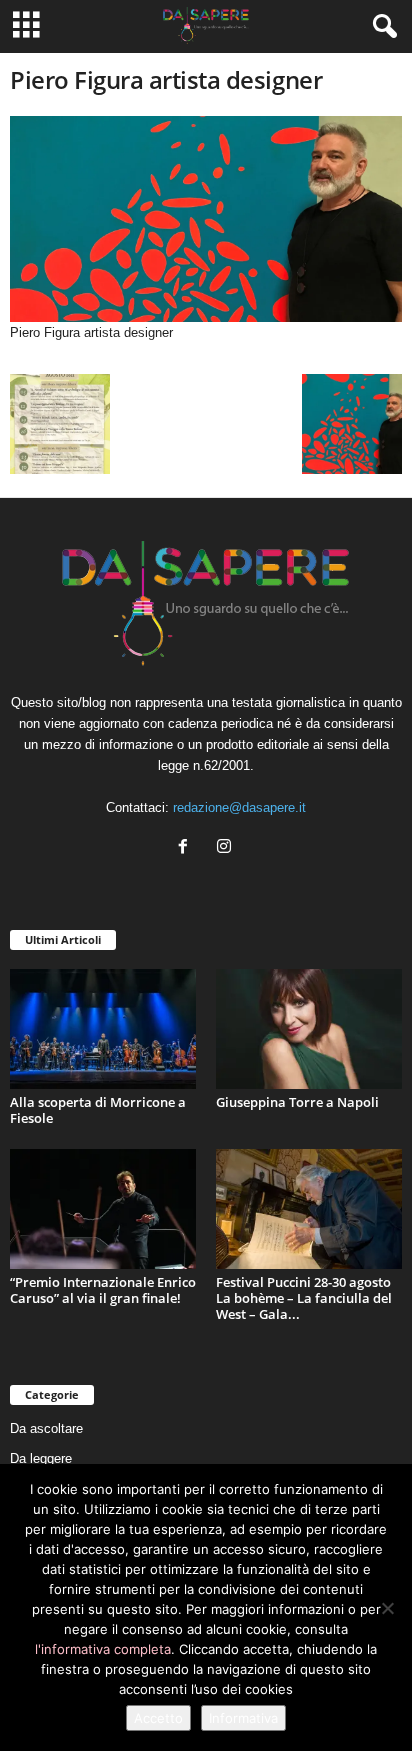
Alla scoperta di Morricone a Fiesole (98, 1110)
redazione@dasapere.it (239, 807)
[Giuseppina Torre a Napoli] (309, 1029)
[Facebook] (187, 848)
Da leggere (41, 1458)
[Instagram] (226, 848)
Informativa (243, 1718)
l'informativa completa (103, 1649)
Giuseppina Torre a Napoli (297, 1102)
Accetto (158, 1718)
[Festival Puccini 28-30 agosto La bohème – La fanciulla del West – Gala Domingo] (309, 1209)
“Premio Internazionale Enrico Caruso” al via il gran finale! (103, 1290)
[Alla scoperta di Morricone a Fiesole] (103, 1029)
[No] (387, 1608)
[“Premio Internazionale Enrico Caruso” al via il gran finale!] (103, 1209)
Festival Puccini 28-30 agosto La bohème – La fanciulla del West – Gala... (304, 1298)
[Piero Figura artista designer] (206, 219)
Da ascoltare (46, 1428)
